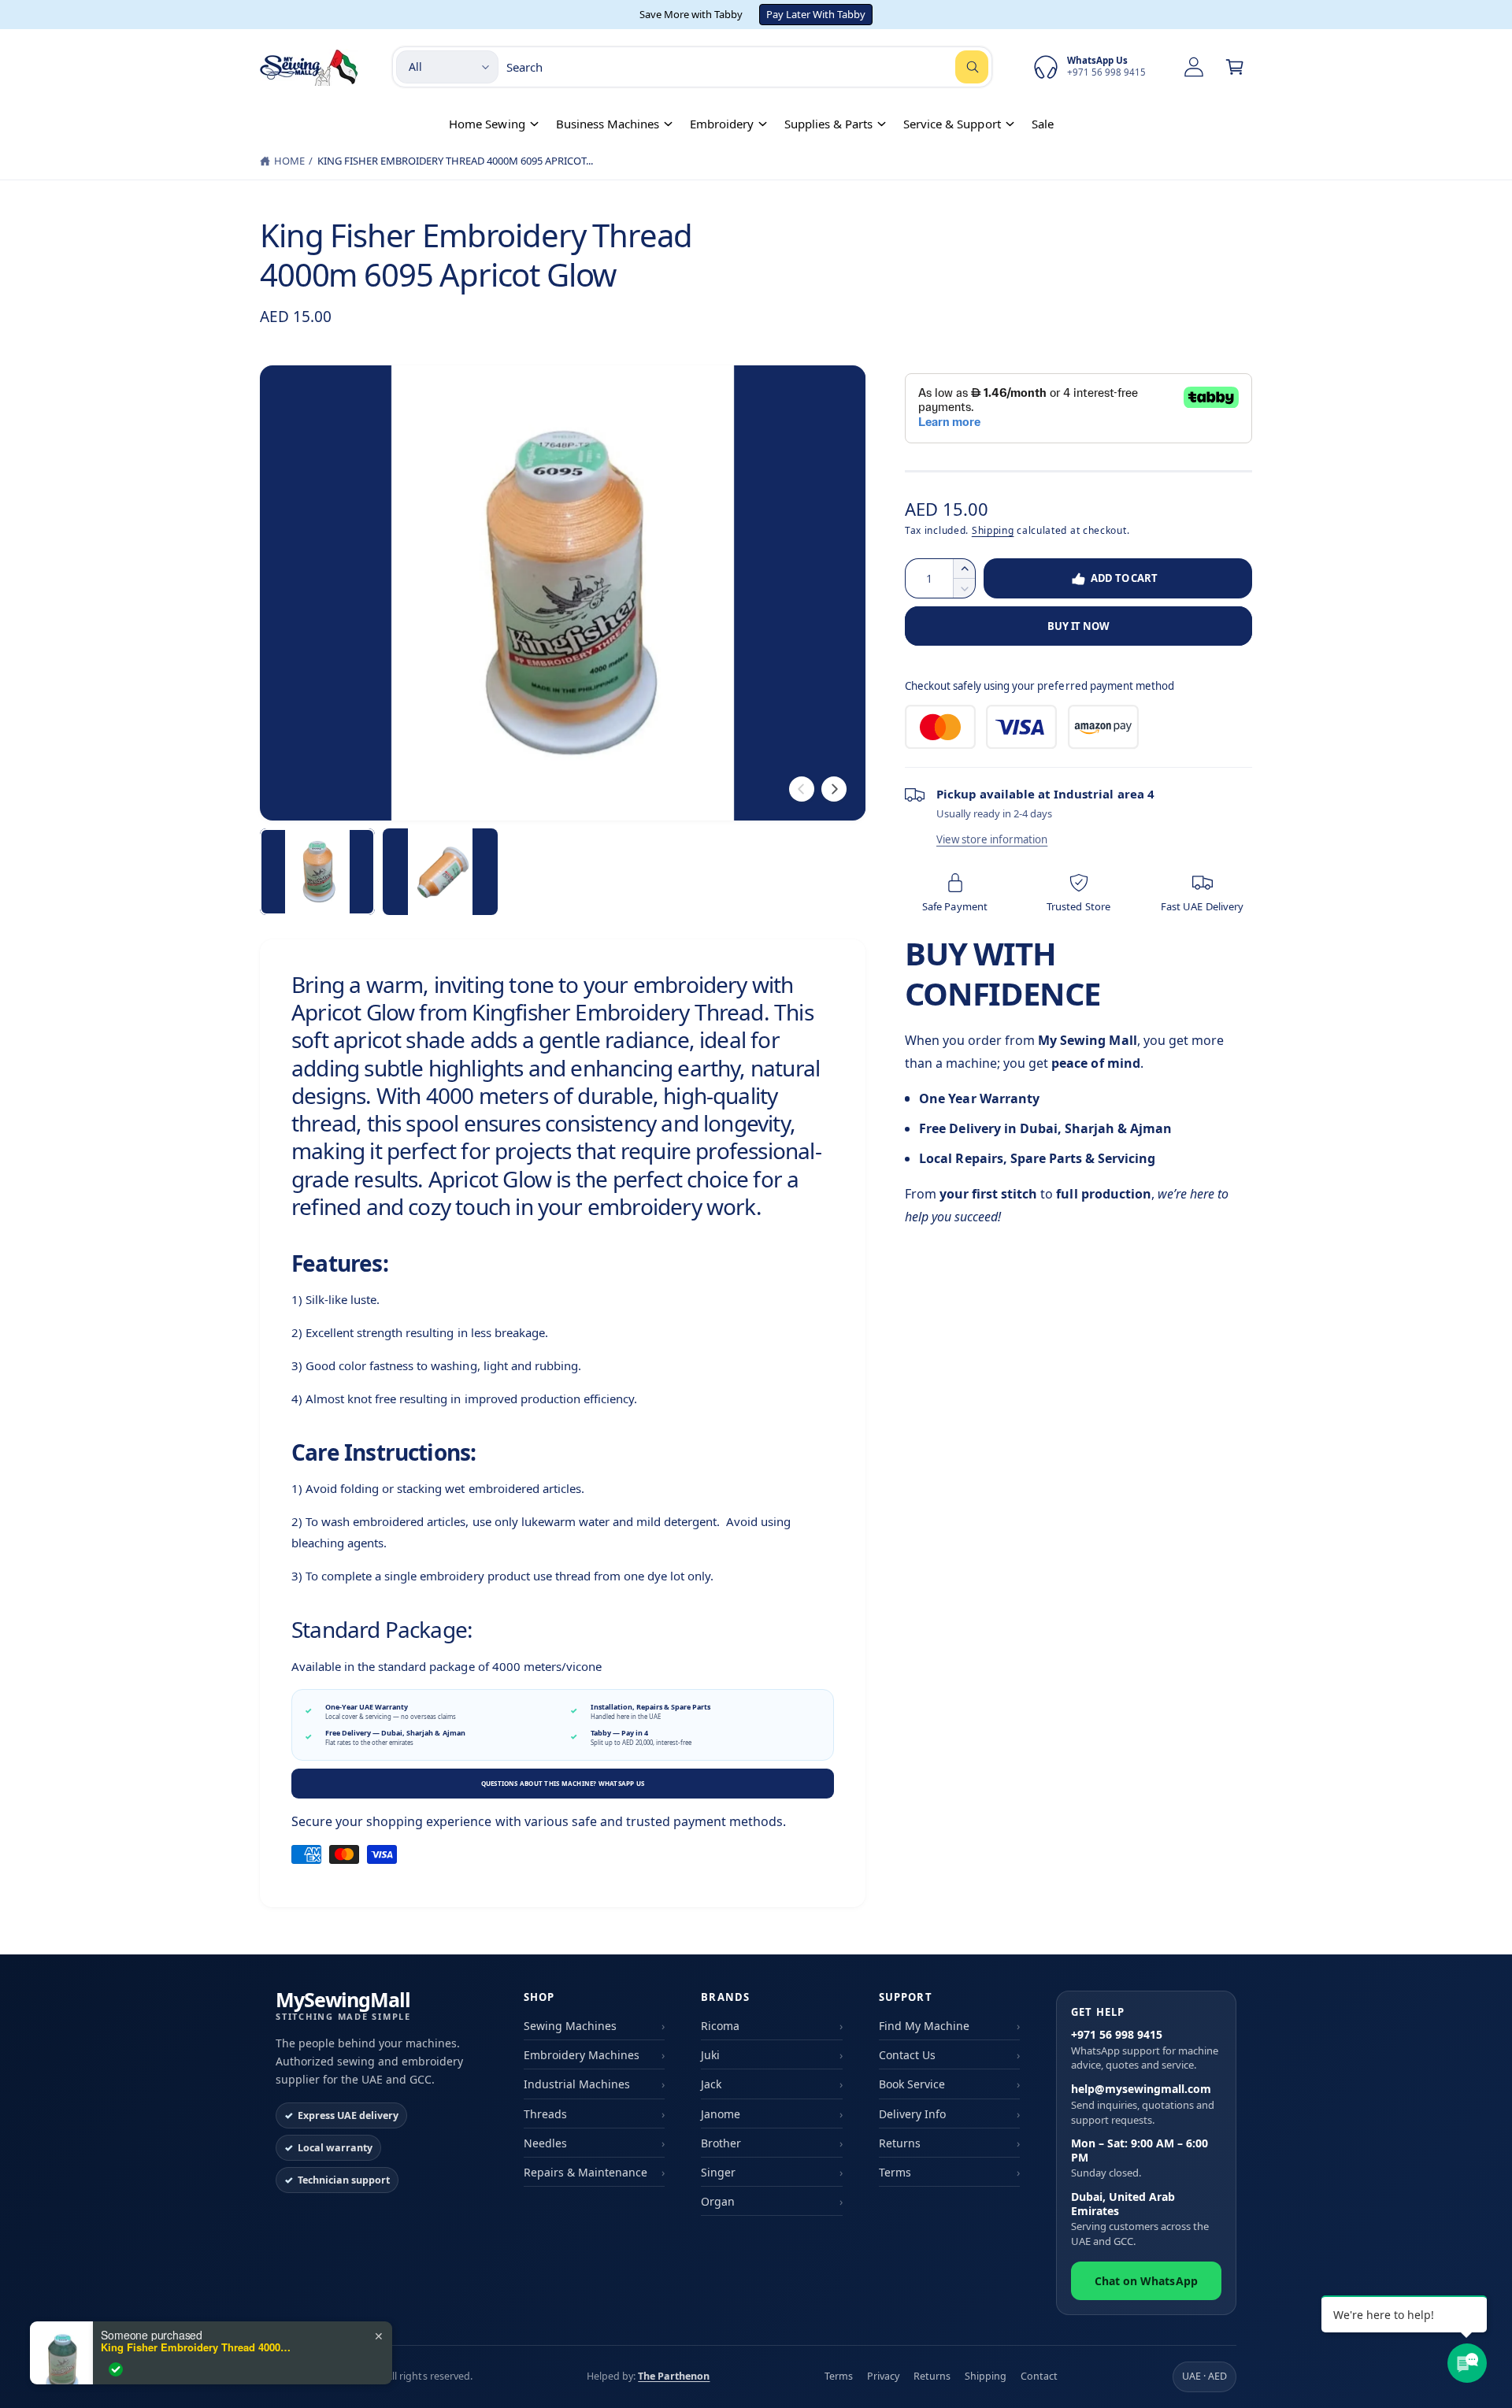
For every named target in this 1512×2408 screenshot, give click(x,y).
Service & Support (952, 124)
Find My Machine (924, 2026)
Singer (718, 2172)
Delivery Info (912, 2114)
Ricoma (720, 2026)
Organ (718, 2201)
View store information (992, 839)
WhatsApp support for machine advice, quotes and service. (1145, 2050)
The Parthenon (674, 2376)
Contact (1039, 2376)
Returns (900, 2143)
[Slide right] (834, 789)
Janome (721, 2114)
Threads (545, 2114)
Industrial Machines (577, 2084)
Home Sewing (487, 124)
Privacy (883, 2376)
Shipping (993, 530)
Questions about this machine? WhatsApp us (563, 1783)
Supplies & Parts (828, 124)
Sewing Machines (570, 2026)
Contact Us (907, 2055)
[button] (1235, 67)
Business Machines (608, 124)
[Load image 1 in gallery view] (317, 872)
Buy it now (1078, 626)
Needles (545, 2143)
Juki (710, 2055)
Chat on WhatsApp (1146, 2281)
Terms (895, 2172)
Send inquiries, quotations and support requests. (1143, 2104)
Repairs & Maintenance (586, 2172)
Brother (721, 2143)
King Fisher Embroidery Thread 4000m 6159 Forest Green (199, 2347)
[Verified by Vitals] (116, 2369)
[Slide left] (802, 789)
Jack (711, 2084)
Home (289, 161)
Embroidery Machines (582, 2055)
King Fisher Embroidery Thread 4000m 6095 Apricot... (456, 161)
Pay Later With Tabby (816, 14)
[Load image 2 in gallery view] (440, 872)
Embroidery (722, 124)
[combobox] (747, 67)
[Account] (1194, 67)
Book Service (912, 2084)
